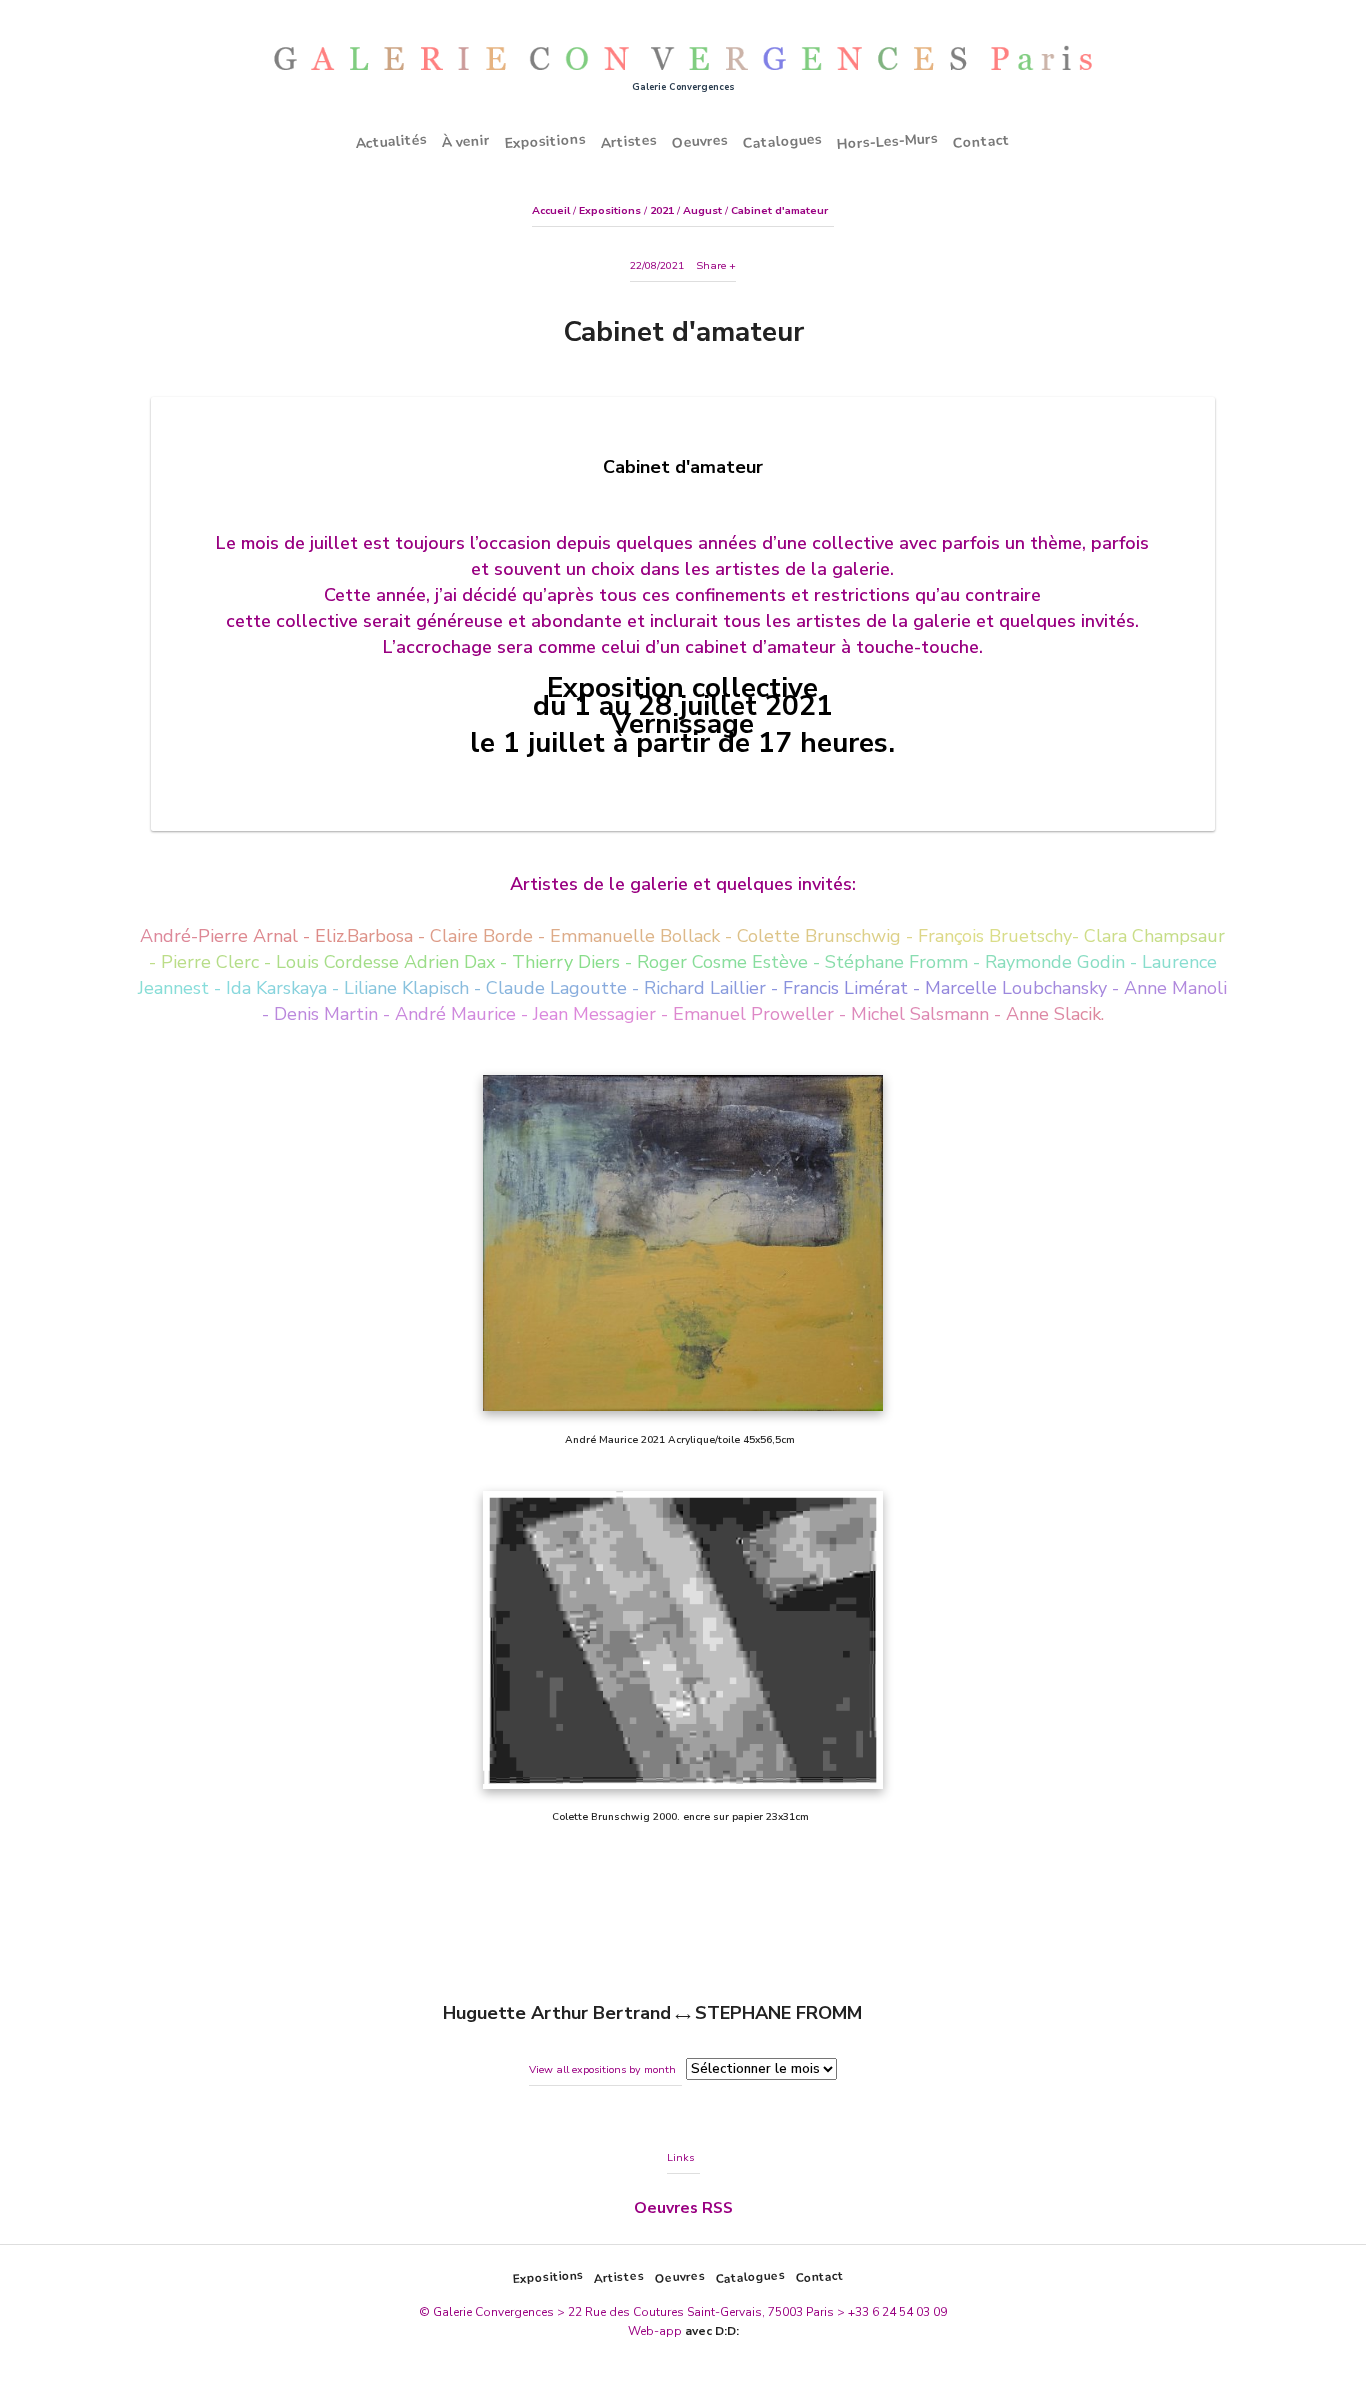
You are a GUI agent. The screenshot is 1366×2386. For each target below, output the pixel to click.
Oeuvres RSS (683, 2208)
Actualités (392, 141)
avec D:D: (712, 2331)
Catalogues (783, 141)
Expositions (546, 141)
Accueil (551, 210)
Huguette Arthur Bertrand (557, 2013)
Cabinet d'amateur (779, 210)
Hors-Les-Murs (888, 141)
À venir (466, 141)
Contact (982, 141)
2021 (662, 210)
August (702, 210)
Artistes (629, 141)
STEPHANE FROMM (778, 2013)
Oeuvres (700, 141)
